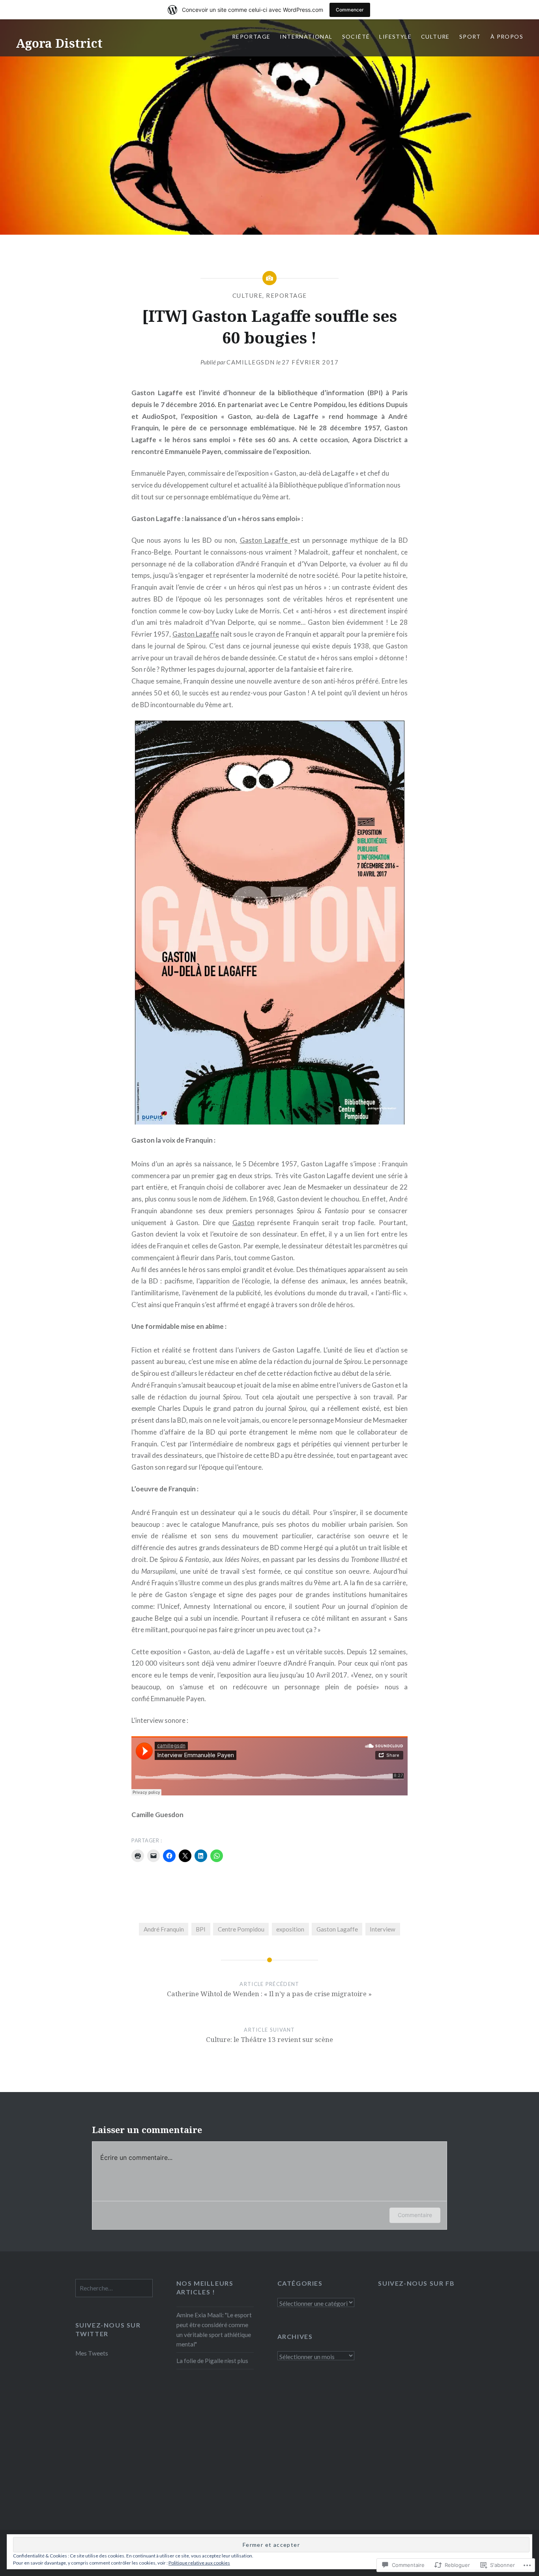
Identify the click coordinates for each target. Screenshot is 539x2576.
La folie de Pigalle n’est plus (212, 2361)
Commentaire (415, 2215)
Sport (470, 36)
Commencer (350, 10)
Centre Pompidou (241, 1929)
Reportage (251, 36)
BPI (201, 1929)
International (306, 36)
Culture (435, 36)
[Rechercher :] (114, 2288)
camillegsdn (251, 362)
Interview (383, 1929)
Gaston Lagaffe (265, 540)
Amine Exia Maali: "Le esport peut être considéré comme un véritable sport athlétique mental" (214, 2329)
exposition (290, 1929)
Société (356, 36)
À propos (507, 36)
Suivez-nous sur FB (416, 2283)
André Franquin (164, 1929)
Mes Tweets (92, 2353)
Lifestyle (395, 36)
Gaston (243, 1223)
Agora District (59, 43)
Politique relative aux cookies (199, 2563)
